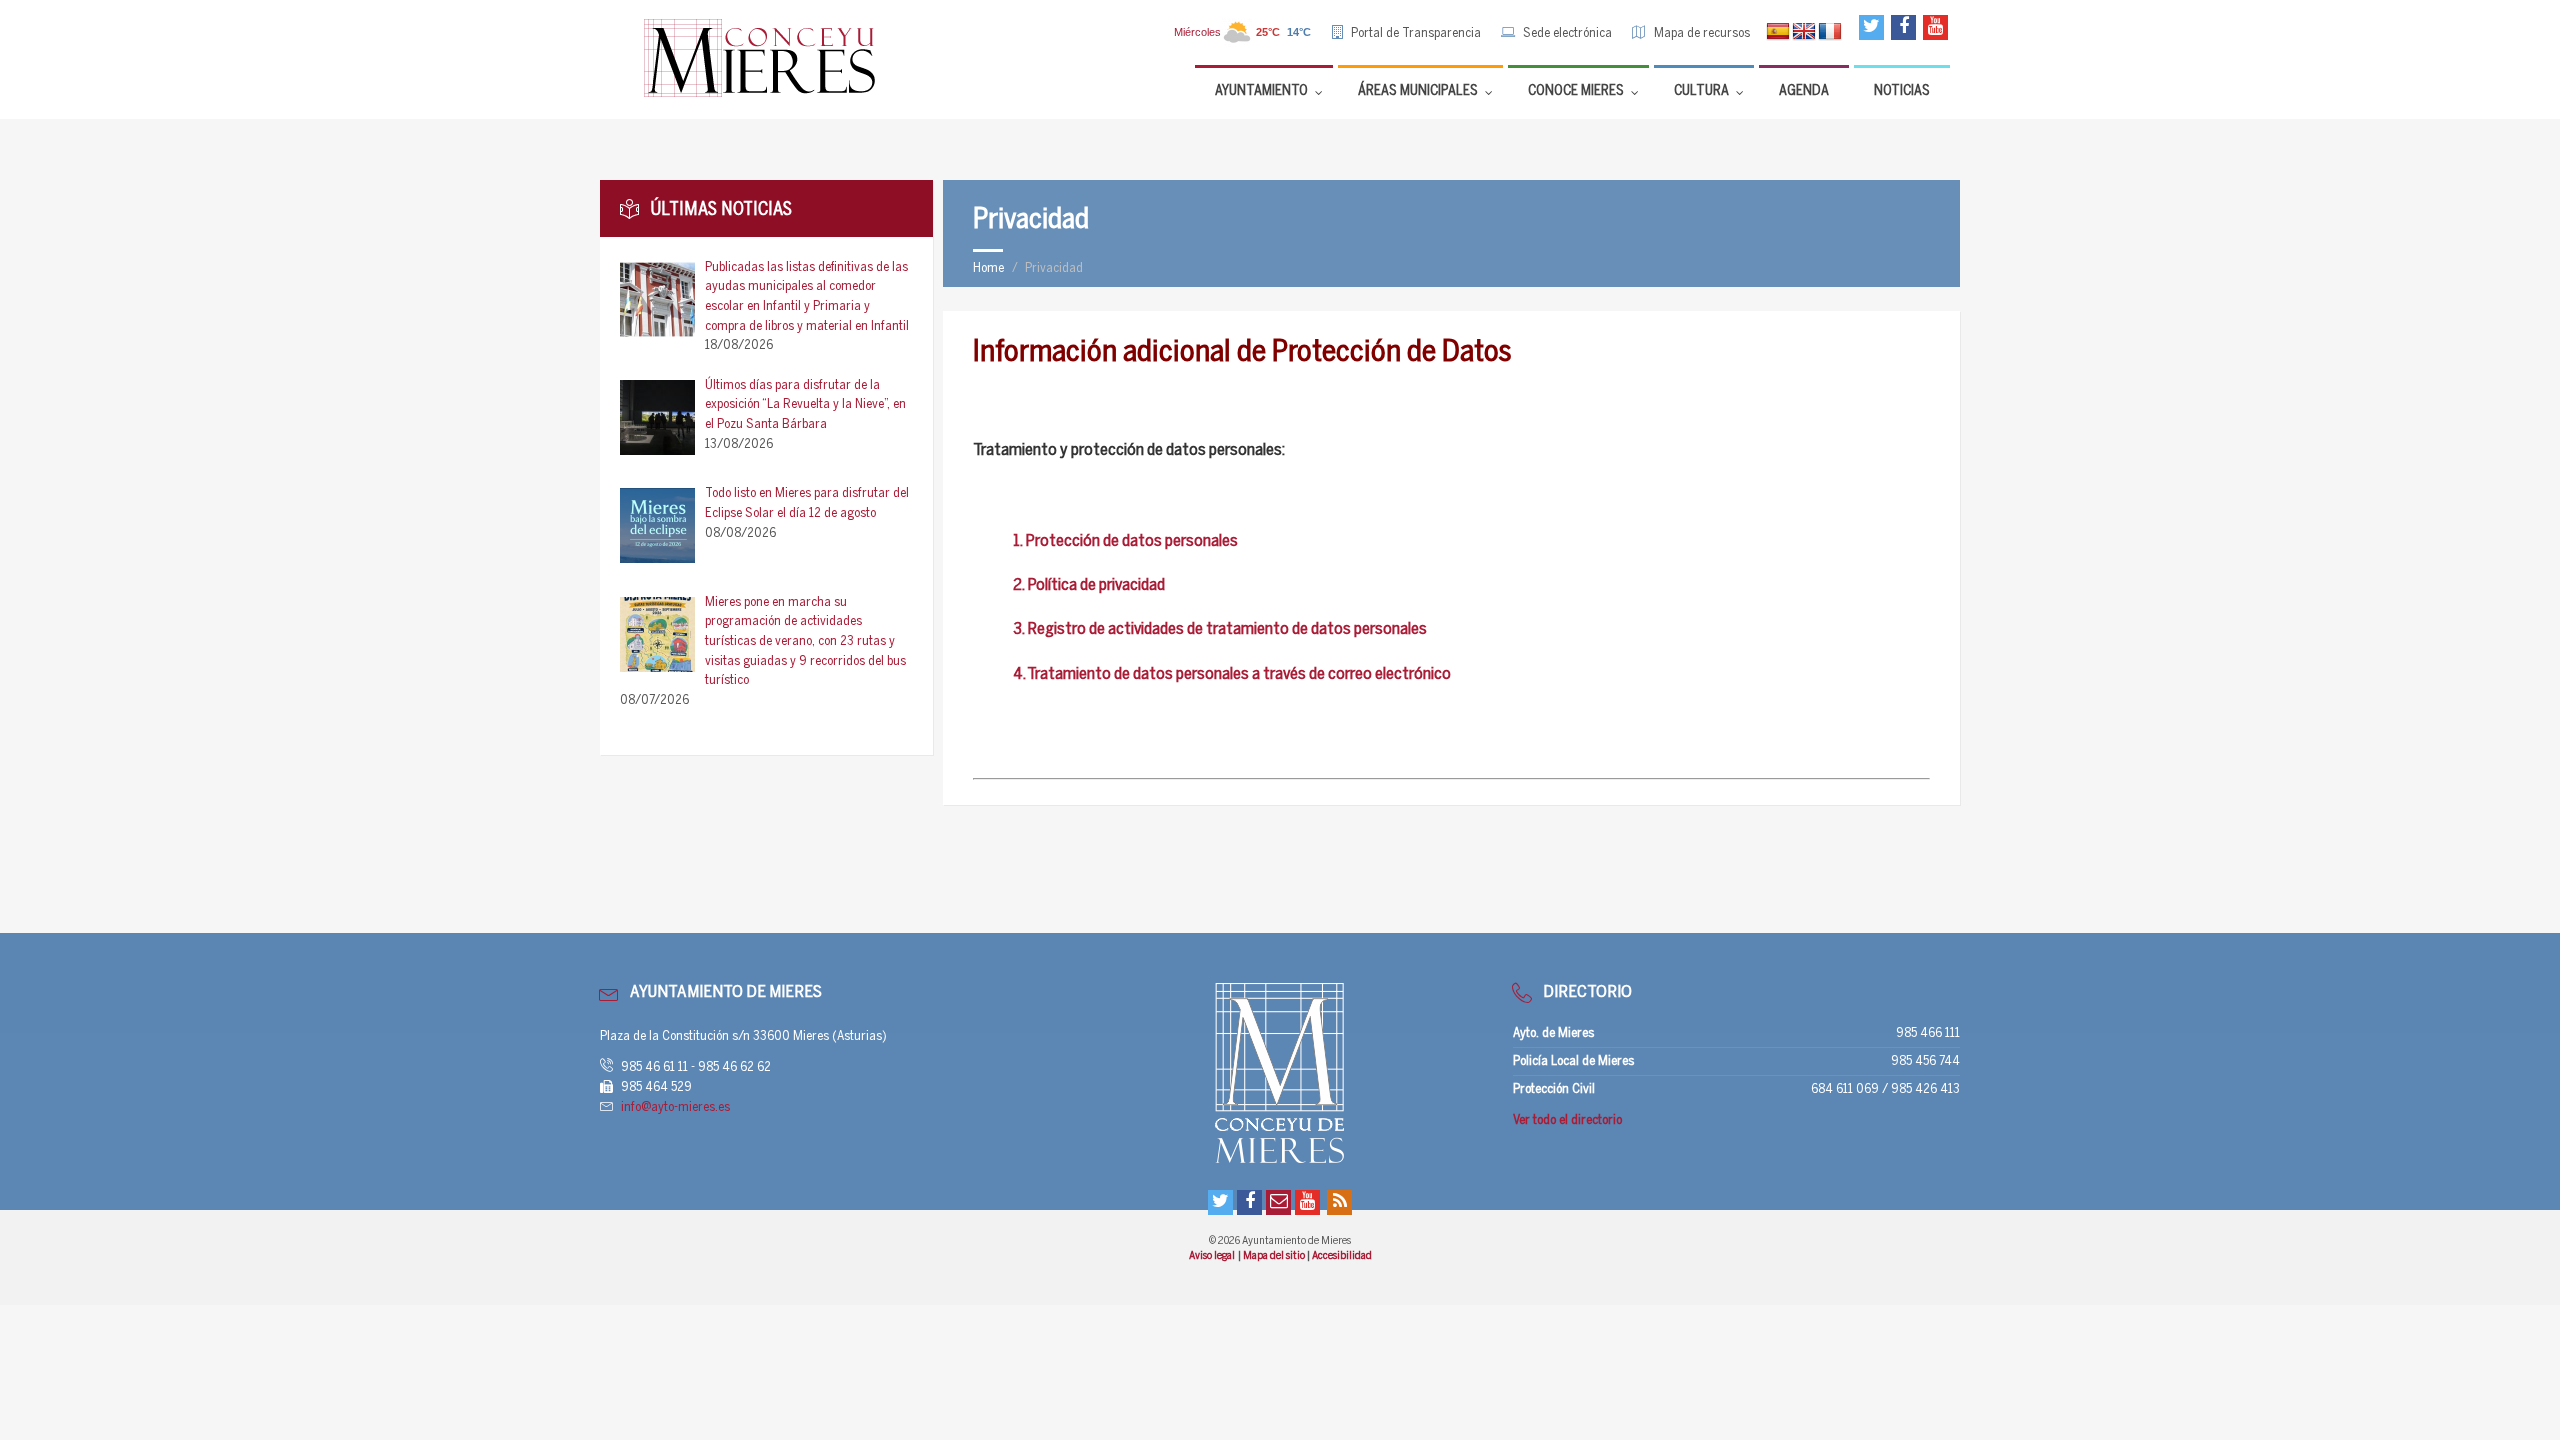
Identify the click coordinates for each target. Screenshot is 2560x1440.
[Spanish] (1778, 32)
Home (988, 268)
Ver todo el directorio (1567, 1120)
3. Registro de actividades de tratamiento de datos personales (1220, 629)
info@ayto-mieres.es (675, 1107)
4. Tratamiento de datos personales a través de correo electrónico (1232, 674)
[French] (1830, 32)
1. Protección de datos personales (1125, 541)
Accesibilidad (1342, 1256)
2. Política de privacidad (1089, 585)
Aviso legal (1212, 1256)
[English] (1804, 32)
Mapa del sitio (1275, 1256)
